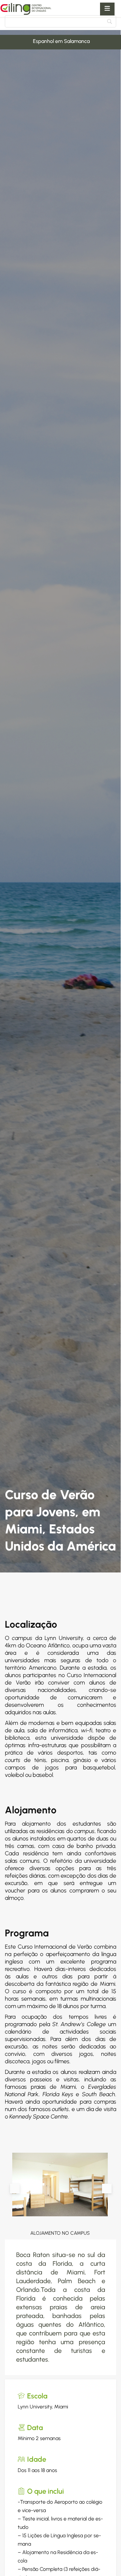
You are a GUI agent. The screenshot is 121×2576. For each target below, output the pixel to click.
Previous (15, 2189)
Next (107, 2189)
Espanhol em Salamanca (30, 41)
